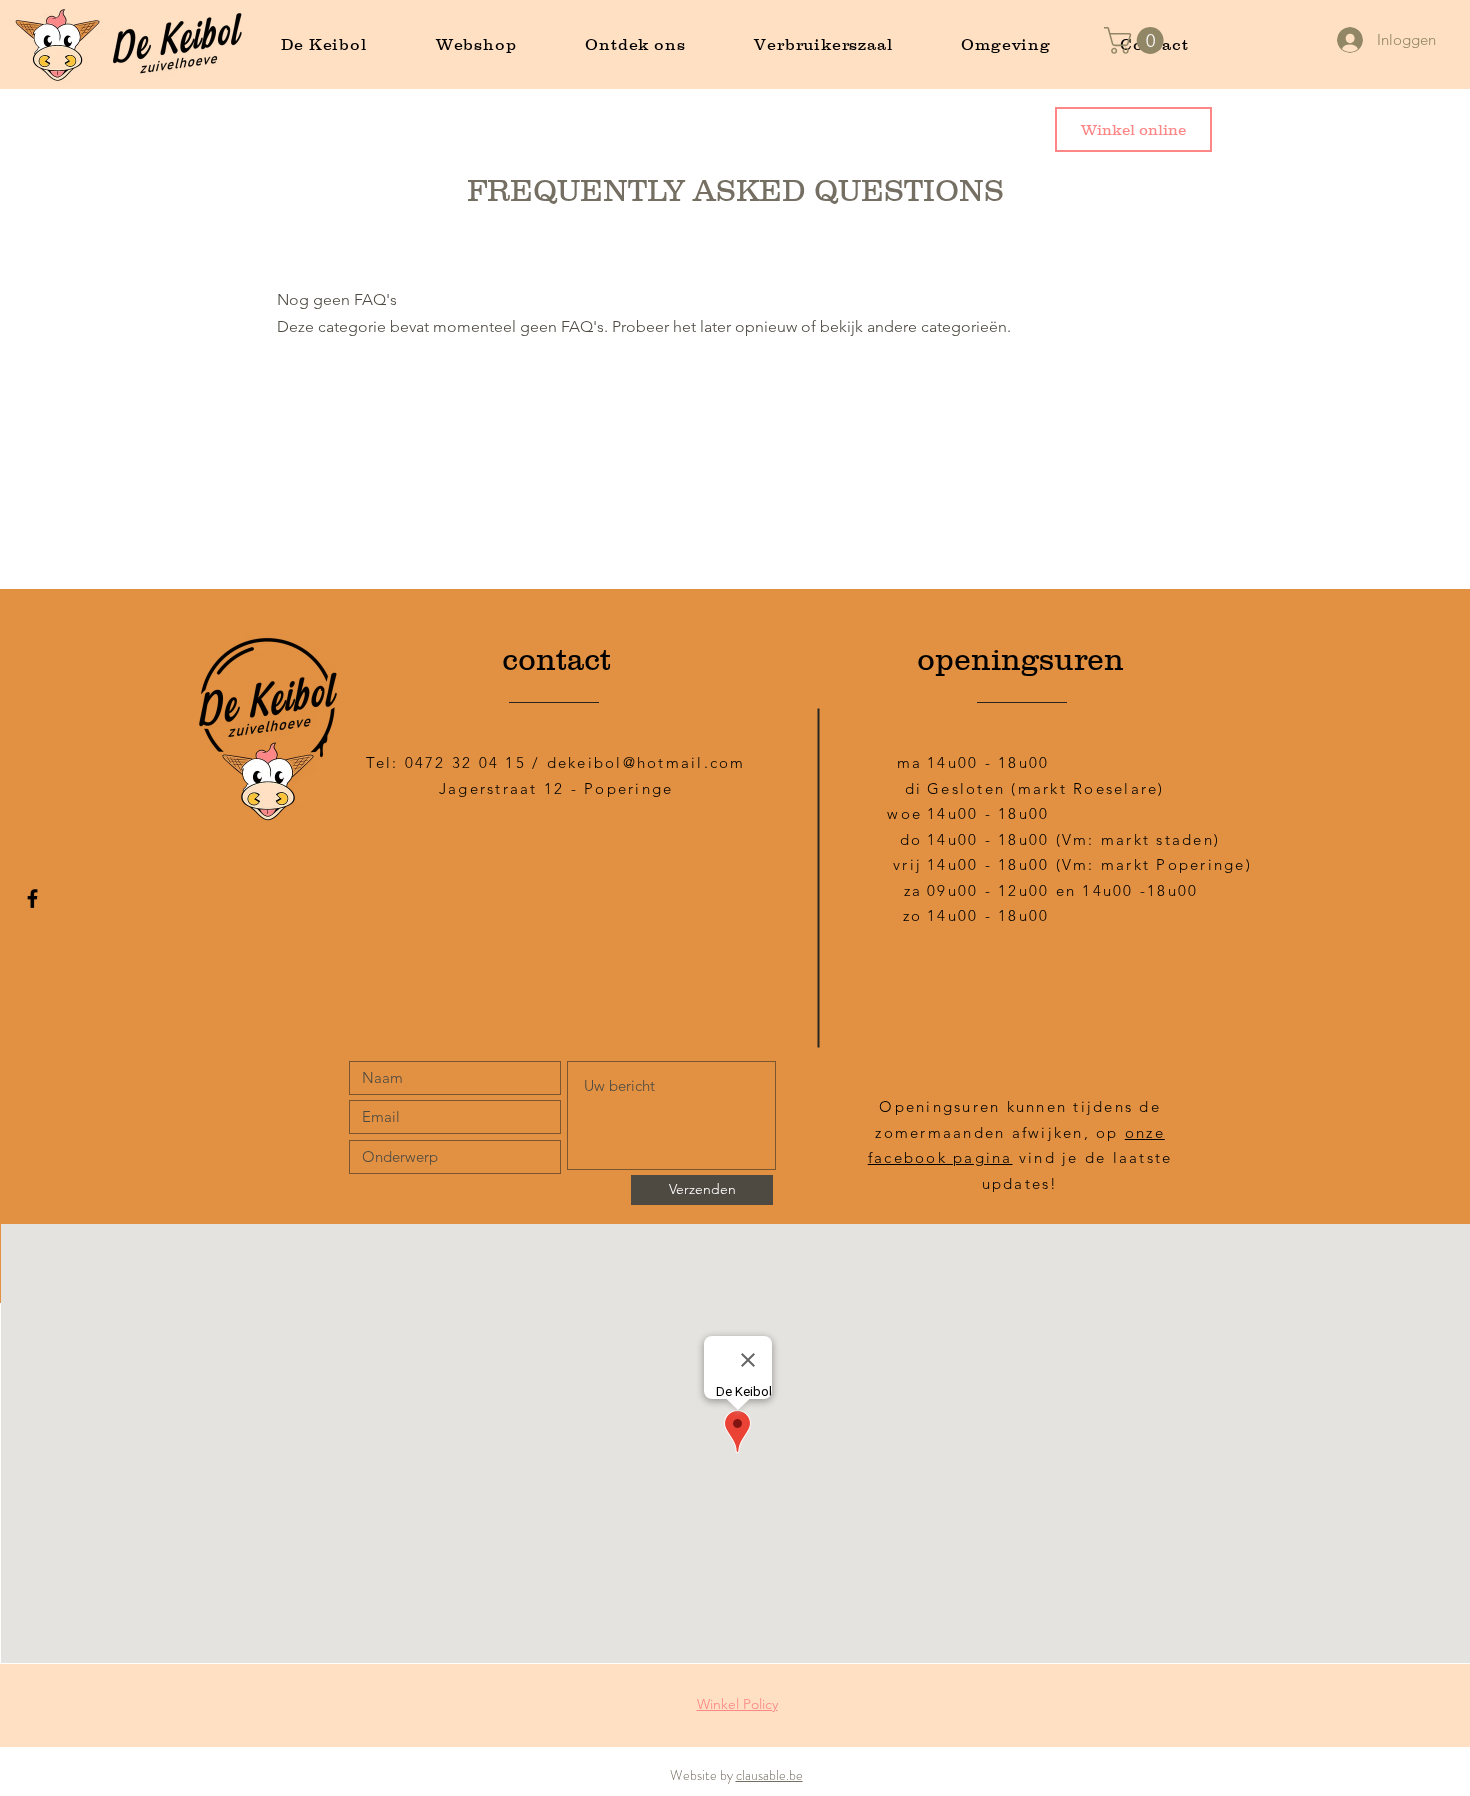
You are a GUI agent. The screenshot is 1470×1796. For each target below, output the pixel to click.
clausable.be (769, 1775)
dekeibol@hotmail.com (646, 762)
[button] (1137, 40)
